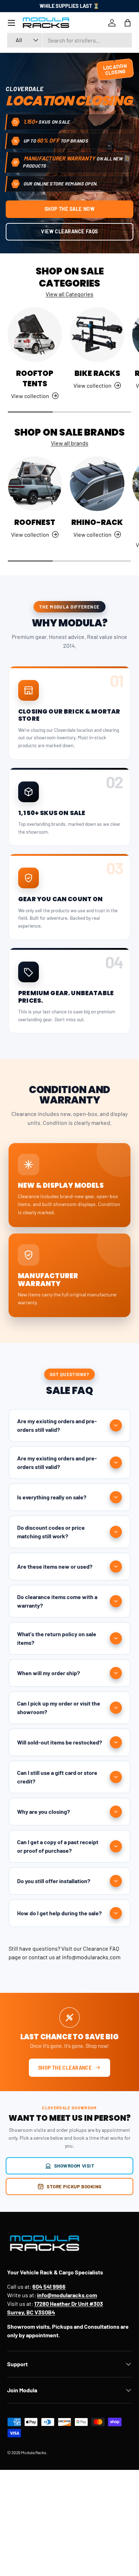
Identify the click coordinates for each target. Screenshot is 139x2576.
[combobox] (69, 40)
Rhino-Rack (97, 522)
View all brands (70, 443)
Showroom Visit (74, 2166)
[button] (128, 23)
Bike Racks (97, 373)
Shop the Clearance (65, 2068)
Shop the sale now (70, 209)
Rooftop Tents (35, 378)
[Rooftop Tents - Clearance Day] (35, 335)
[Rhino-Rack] (97, 484)
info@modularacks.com (91, 1957)
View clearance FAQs (69, 231)
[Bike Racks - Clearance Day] (97, 335)
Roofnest (35, 522)
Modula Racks (34, 2452)
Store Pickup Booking (74, 2186)
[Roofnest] (35, 484)
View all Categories (69, 294)
